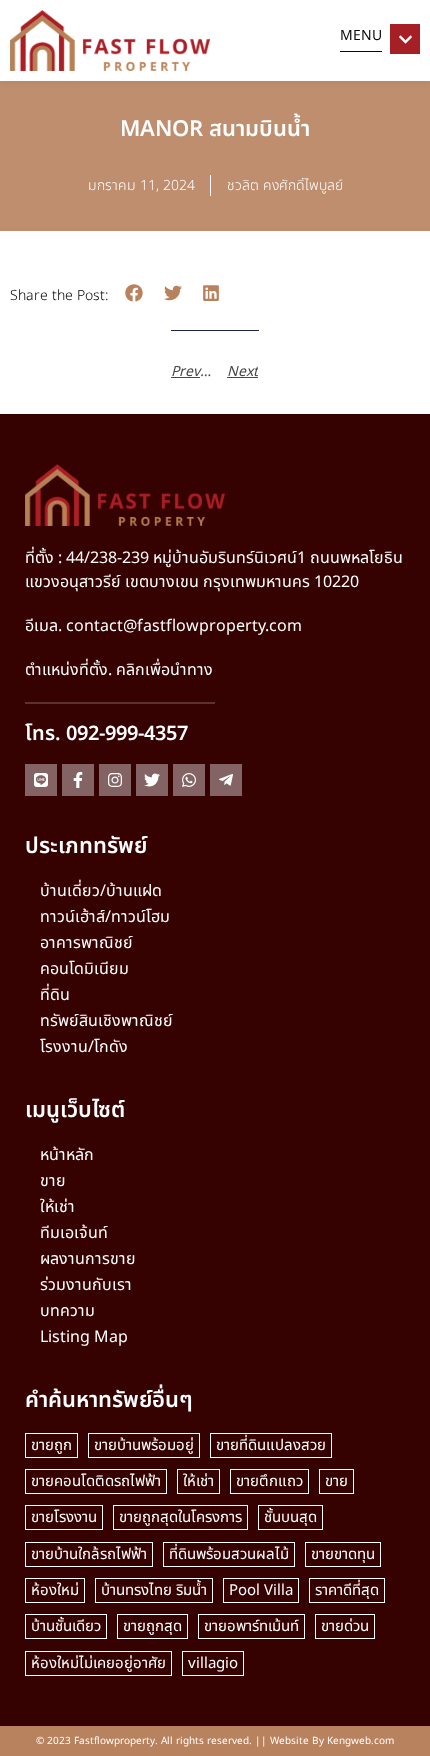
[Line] (41, 780)
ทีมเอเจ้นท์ (74, 1233)
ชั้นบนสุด (290, 1517)
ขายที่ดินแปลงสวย (271, 1445)
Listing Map (84, 1337)
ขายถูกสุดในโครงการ (180, 1517)
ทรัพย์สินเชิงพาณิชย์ (106, 1021)
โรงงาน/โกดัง (84, 1047)
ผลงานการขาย (88, 1259)
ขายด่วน (345, 1626)
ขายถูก (51, 1445)
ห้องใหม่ (55, 1590)
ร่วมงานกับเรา (86, 1285)
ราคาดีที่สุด (347, 1590)
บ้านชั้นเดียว (66, 1626)
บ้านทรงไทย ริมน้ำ (154, 1590)
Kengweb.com (360, 1741)
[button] (134, 293)
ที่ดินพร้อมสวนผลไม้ (229, 1554)
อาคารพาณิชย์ (86, 943)
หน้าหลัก (67, 1155)
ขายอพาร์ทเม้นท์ (251, 1626)
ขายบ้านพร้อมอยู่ (144, 1445)
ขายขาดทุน (343, 1554)
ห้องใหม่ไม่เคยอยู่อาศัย (98, 1663)
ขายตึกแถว (269, 1481)
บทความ (67, 1311)
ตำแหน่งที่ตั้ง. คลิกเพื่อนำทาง (119, 670)
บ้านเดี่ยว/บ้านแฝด (101, 891)
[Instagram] (115, 780)
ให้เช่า (57, 1207)
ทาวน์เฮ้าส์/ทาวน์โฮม (105, 917)
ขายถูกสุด (152, 1626)
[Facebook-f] (78, 780)
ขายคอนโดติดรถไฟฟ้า (96, 1481)
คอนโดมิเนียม (84, 969)
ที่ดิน (55, 995)
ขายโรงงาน (64, 1517)
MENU (361, 35)
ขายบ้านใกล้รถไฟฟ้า (89, 1554)
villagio (213, 1663)
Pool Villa (261, 1590)
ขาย (53, 1181)
